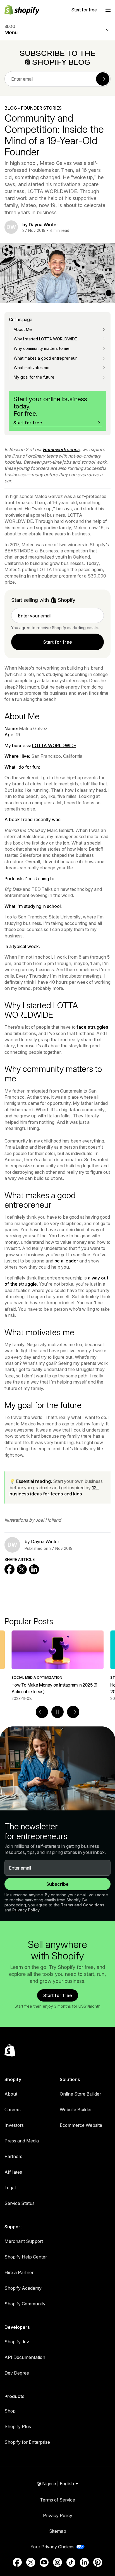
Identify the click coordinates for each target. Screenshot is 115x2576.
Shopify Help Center (26, 2257)
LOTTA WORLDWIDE (54, 745)
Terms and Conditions (83, 1905)
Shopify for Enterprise (27, 2442)
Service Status (20, 2203)
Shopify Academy (23, 2288)
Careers (13, 2110)
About (11, 2094)
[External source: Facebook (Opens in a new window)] (17, 2562)
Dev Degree (17, 2373)
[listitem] (57, 1666)
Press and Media (22, 2141)
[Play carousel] (57, 1712)
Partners (13, 2156)
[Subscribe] (103, 79)
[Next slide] (73, 1712)
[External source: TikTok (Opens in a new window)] (71, 2562)
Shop (10, 2411)
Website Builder (76, 2110)
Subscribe (57, 1884)
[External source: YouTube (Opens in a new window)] (44, 2562)
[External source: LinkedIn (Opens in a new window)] (84, 2562)
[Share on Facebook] (9, 1569)
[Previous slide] (42, 1712)
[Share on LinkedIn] (34, 1569)
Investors (14, 2125)
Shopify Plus (18, 2426)
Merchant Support (24, 2241)
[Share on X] (22, 1569)
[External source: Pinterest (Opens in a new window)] (98, 2562)
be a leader (66, 1261)
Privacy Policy (26, 1910)
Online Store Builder (80, 2094)
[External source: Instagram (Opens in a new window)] (57, 2562)
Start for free (84, 10)
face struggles (92, 1027)
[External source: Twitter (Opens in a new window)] (31, 2562)
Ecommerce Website (81, 2125)
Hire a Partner (19, 2272)
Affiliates (13, 2172)
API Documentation (25, 2357)
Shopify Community (25, 2304)
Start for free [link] (58, 642)
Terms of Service (57, 2500)
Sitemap (58, 2531)
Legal (10, 2188)
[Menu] (108, 10)
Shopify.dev (17, 2342)
